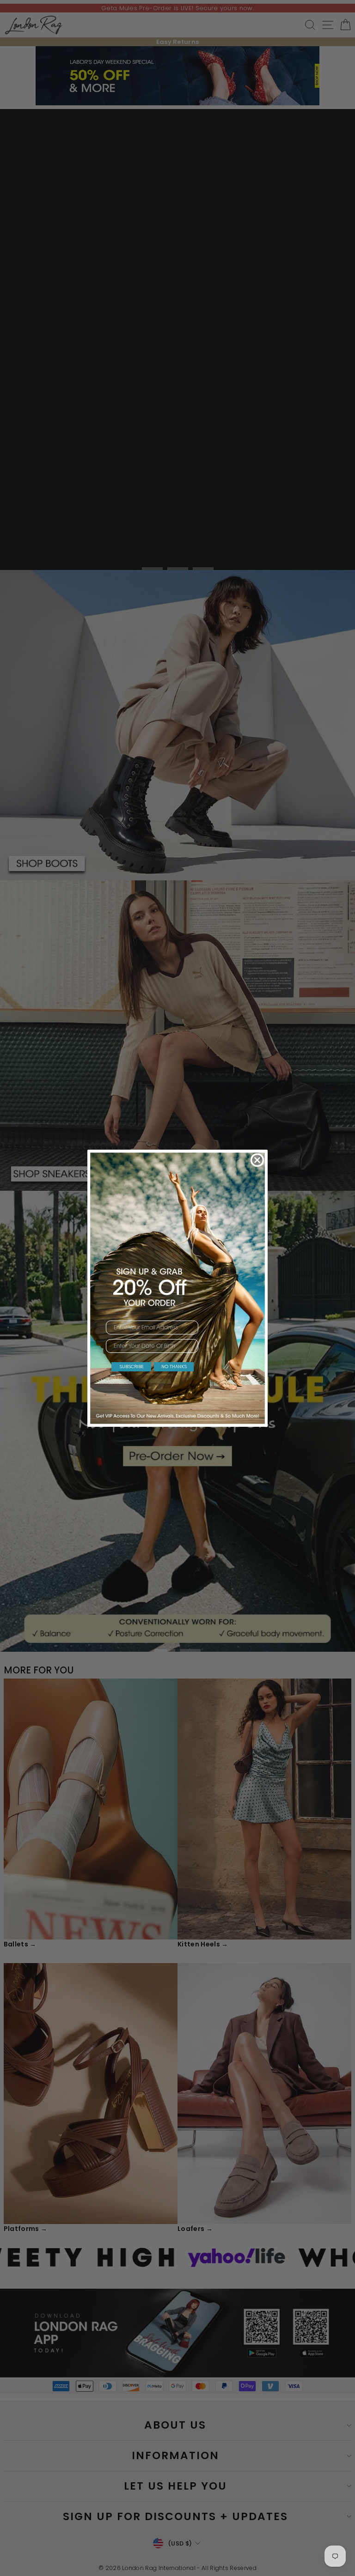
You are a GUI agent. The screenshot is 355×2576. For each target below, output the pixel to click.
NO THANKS (174, 1367)
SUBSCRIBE (132, 1367)
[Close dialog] (257, 1160)
